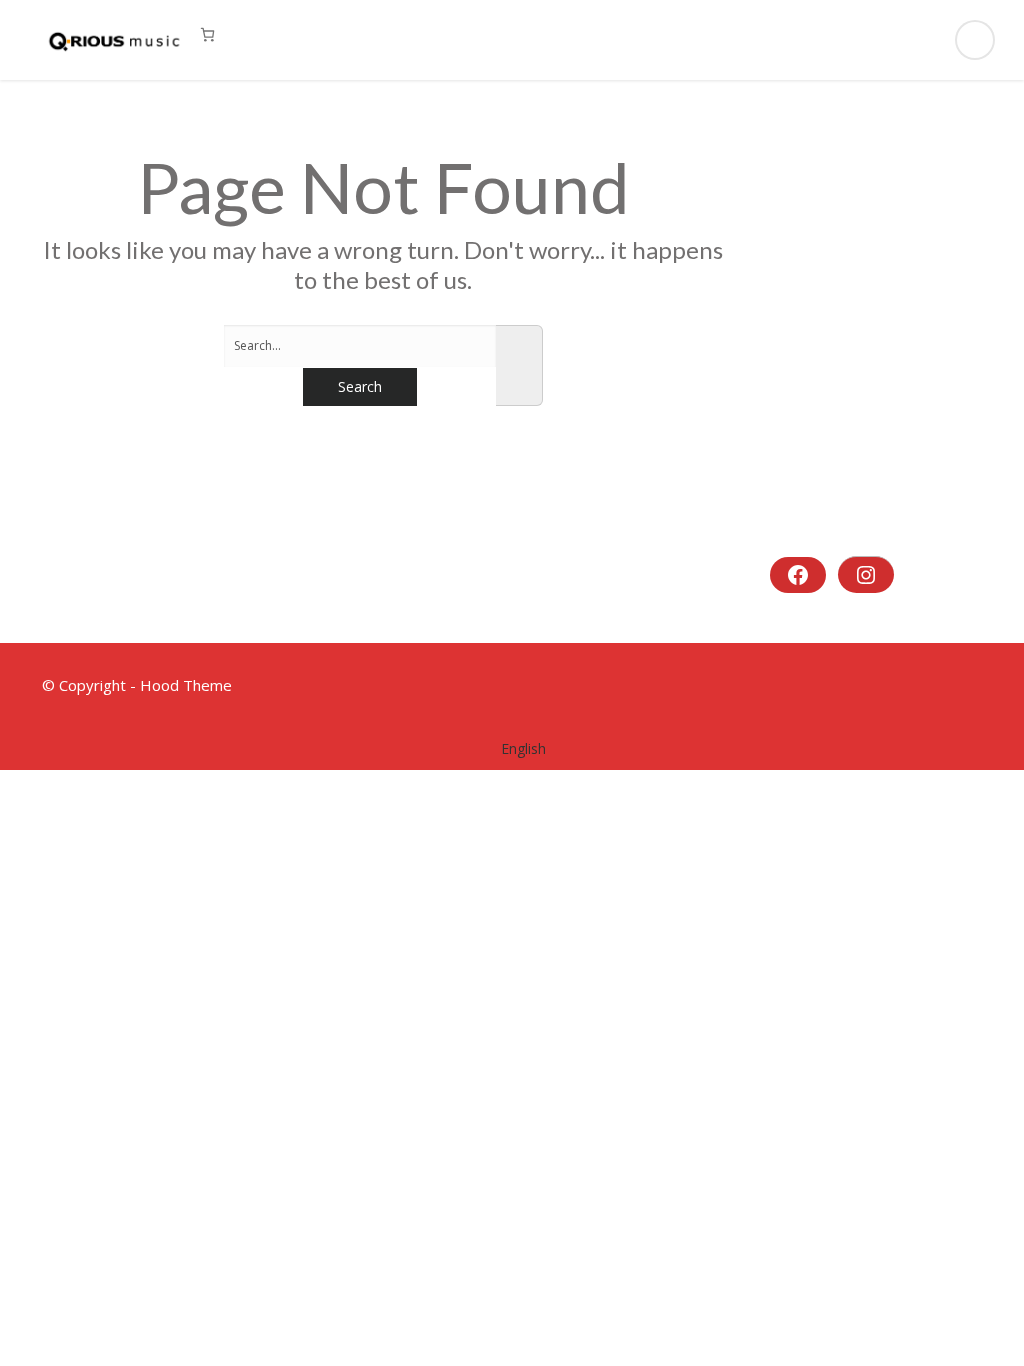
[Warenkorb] (207, 34)
